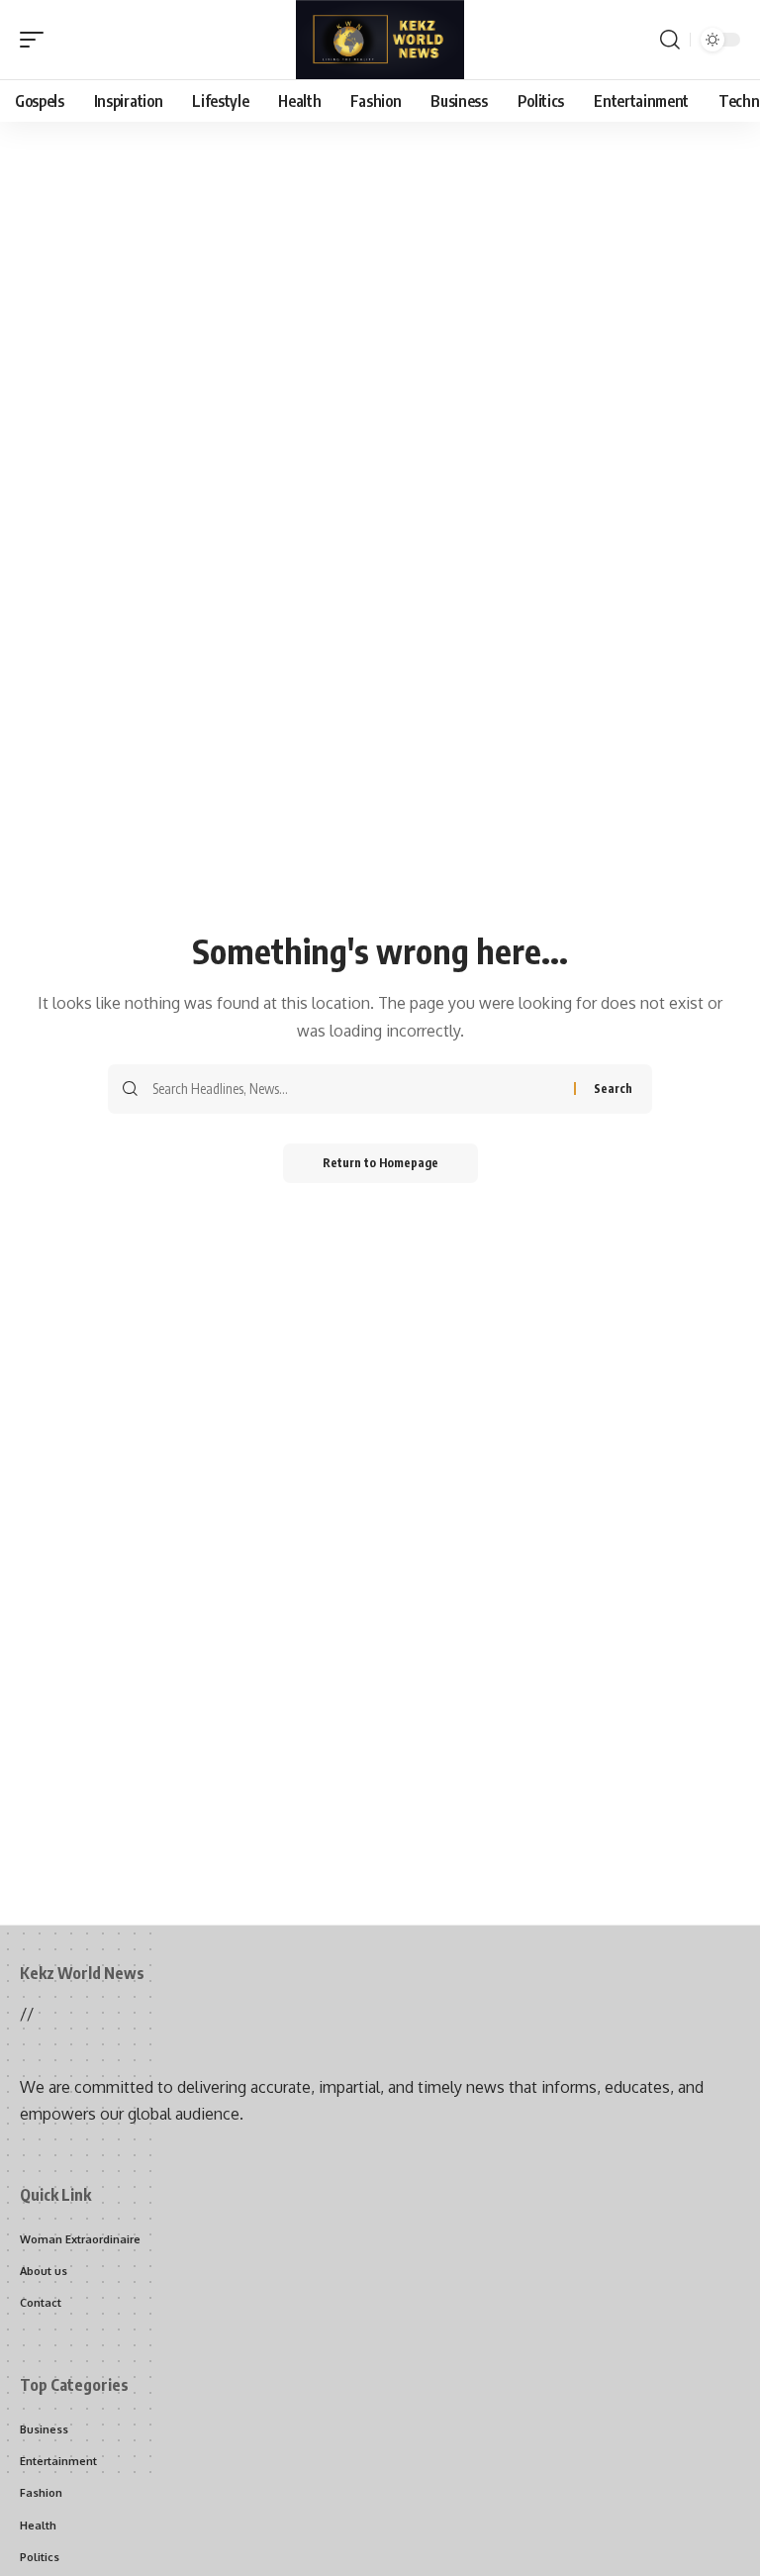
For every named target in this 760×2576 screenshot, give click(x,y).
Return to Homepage (380, 1163)
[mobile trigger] (37, 40)
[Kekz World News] (380, 40)
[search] (670, 40)
